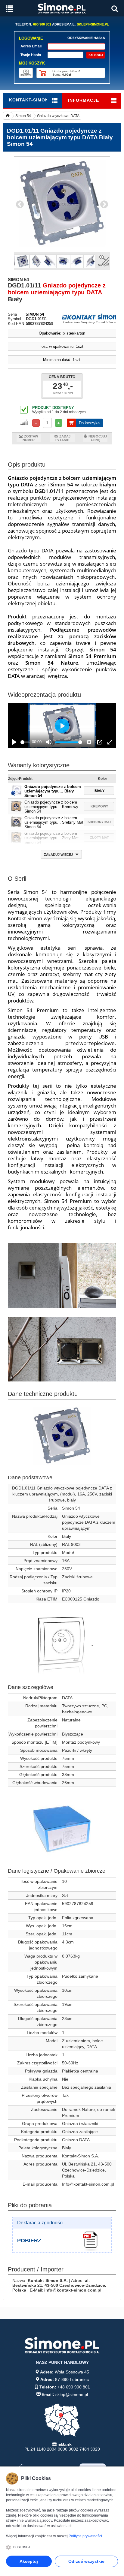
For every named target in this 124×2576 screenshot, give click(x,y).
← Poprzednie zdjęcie (20, 205)
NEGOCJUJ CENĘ (98, 438)
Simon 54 (23, 116)
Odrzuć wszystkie (86, 2561)
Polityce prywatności (85, 2536)
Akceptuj (29, 2561)
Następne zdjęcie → (104, 205)
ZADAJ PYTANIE (63, 438)
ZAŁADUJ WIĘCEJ (59, 855)
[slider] (25, 742)
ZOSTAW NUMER (30, 438)
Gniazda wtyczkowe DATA (58, 116)
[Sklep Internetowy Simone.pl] (62, 8)
